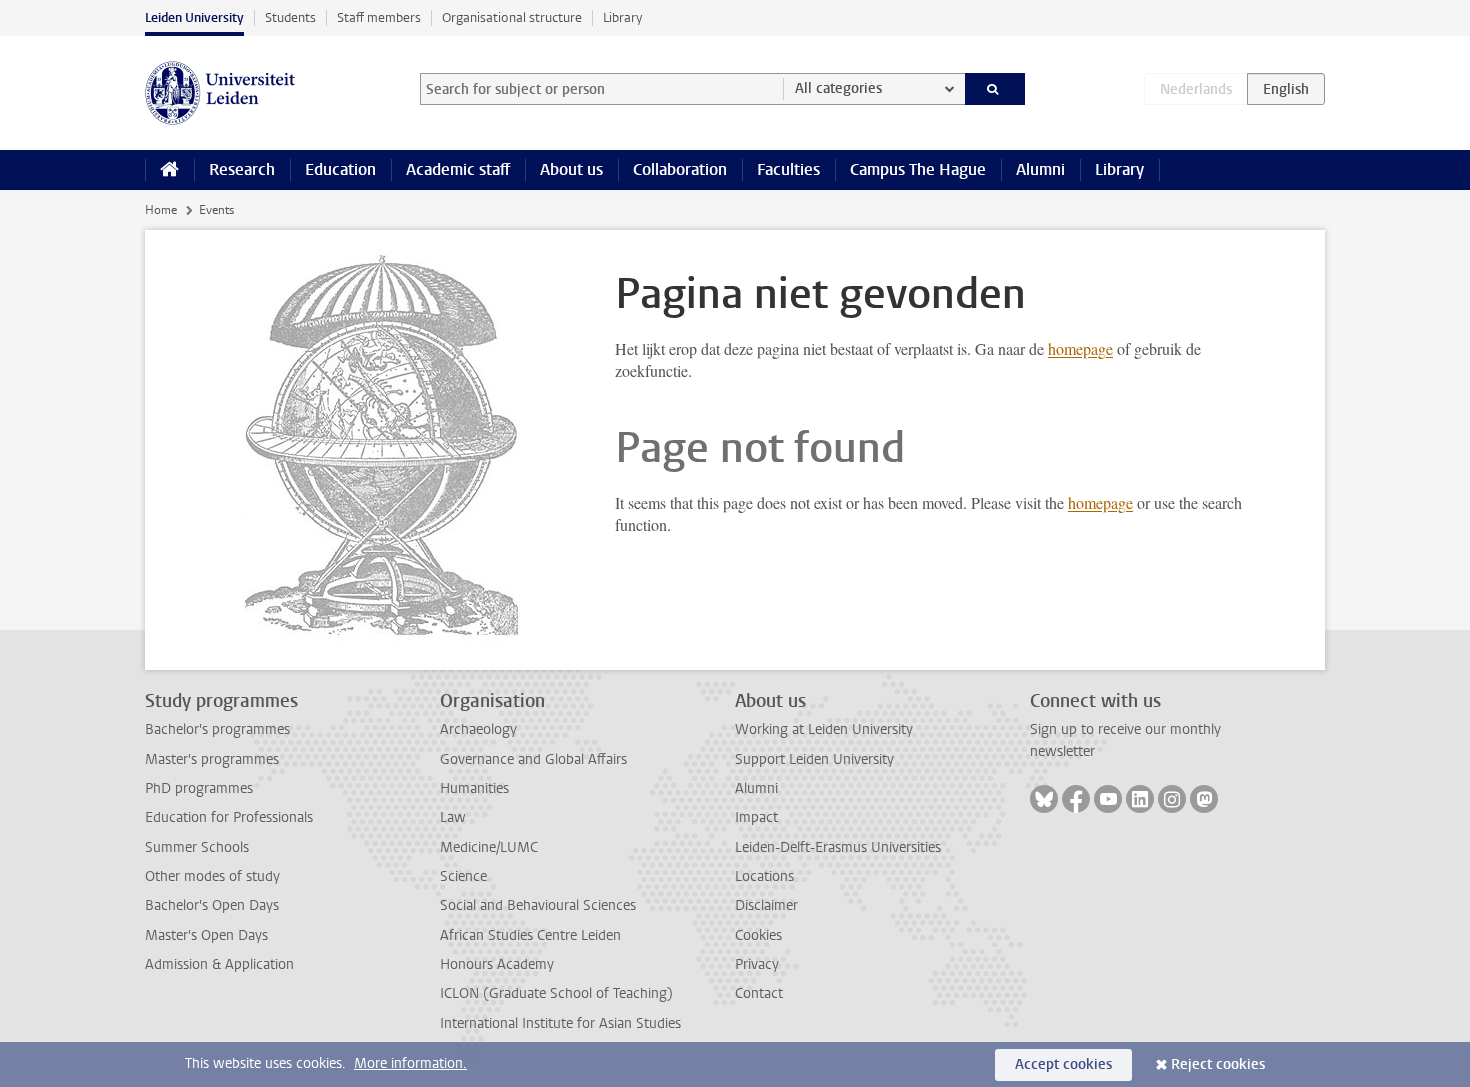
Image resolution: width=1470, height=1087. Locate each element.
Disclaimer (766, 905)
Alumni (1040, 169)
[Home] (169, 170)
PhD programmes (199, 788)
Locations (764, 876)
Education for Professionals (229, 817)
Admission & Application (219, 964)
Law (453, 817)
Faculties (788, 169)
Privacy (757, 964)
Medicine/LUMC (489, 847)
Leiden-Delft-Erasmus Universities (838, 847)
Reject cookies (1218, 1064)
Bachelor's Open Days (212, 905)
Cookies (758, 935)
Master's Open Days (206, 935)
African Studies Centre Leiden (530, 935)
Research (242, 169)
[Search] (995, 89)
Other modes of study (212, 876)
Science (463, 876)
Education (340, 169)
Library (622, 17)
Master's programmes (212, 759)
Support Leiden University (814, 759)
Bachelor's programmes (217, 729)
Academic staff (458, 169)
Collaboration (680, 169)
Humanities (474, 788)
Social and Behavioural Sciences (538, 905)
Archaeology (478, 729)
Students (290, 17)
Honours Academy (497, 964)
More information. (410, 1063)
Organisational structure (512, 17)
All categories (838, 88)
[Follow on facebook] (1076, 799)
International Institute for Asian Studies (560, 1023)
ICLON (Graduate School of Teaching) (556, 993)
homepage (1080, 348)
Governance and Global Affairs (533, 759)
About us (571, 169)
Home (161, 210)
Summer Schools (197, 847)
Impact (756, 817)
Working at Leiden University (824, 729)
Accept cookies (1063, 1064)
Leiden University (194, 17)
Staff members (379, 17)
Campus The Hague (918, 169)
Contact (759, 993)
